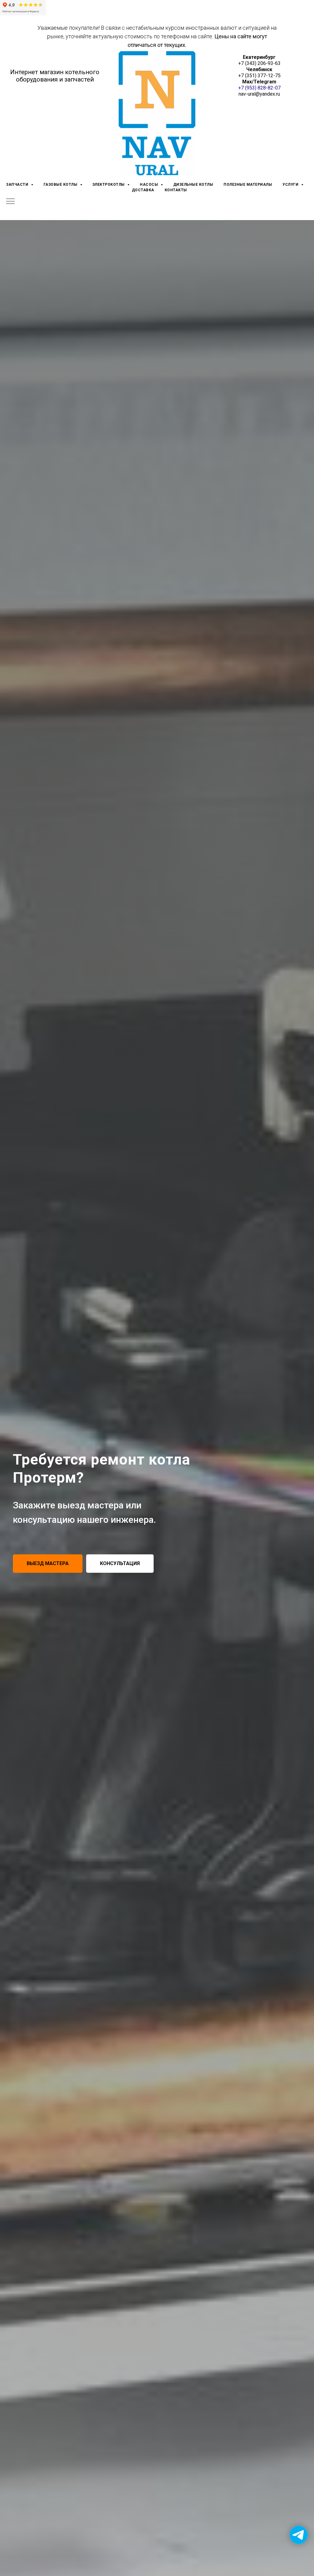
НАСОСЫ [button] (149, 185)
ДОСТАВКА (143, 190)
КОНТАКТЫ (176, 190)
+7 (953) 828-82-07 (259, 88)
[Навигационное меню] (10, 202)
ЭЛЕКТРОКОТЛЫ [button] (109, 185)
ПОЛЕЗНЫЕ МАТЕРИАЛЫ (248, 185)
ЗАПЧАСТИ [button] (18, 185)
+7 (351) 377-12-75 (259, 76)
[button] (48, 1564)
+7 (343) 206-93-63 (259, 63)
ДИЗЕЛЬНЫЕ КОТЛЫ (193, 185)
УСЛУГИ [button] (291, 185)
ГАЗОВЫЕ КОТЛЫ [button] (61, 185)
